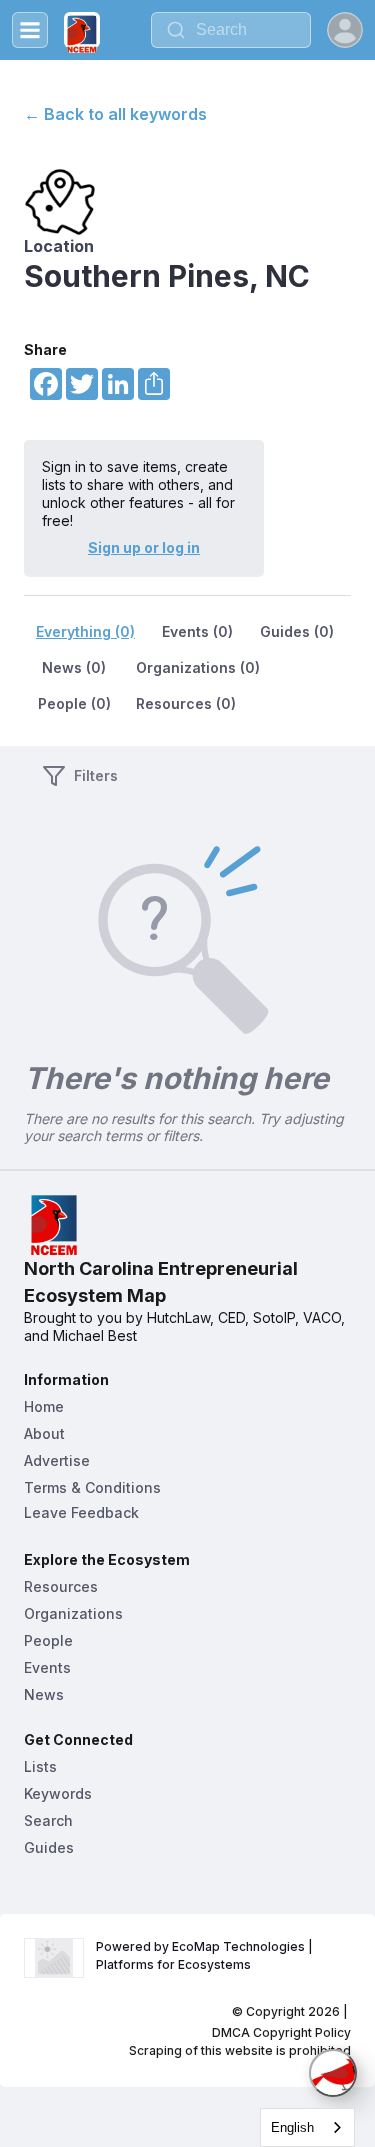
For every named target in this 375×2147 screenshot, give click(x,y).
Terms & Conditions (92, 1487)
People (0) (74, 703)
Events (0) (197, 631)
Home (44, 1406)
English (292, 2127)
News (44, 1694)
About (44, 1433)
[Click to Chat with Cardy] (333, 2073)
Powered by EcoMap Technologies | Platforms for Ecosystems (206, 1955)
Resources (61, 1586)
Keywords (58, 1793)
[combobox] (231, 30)
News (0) (74, 667)
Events (47, 1667)
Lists (40, 1766)
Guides (49, 1847)
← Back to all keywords (115, 114)
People (48, 1640)
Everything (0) (85, 631)
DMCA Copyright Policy (281, 2032)
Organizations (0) (198, 667)
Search (48, 1820)
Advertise (57, 1460)
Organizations (73, 1613)
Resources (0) (186, 703)
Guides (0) (297, 631)
